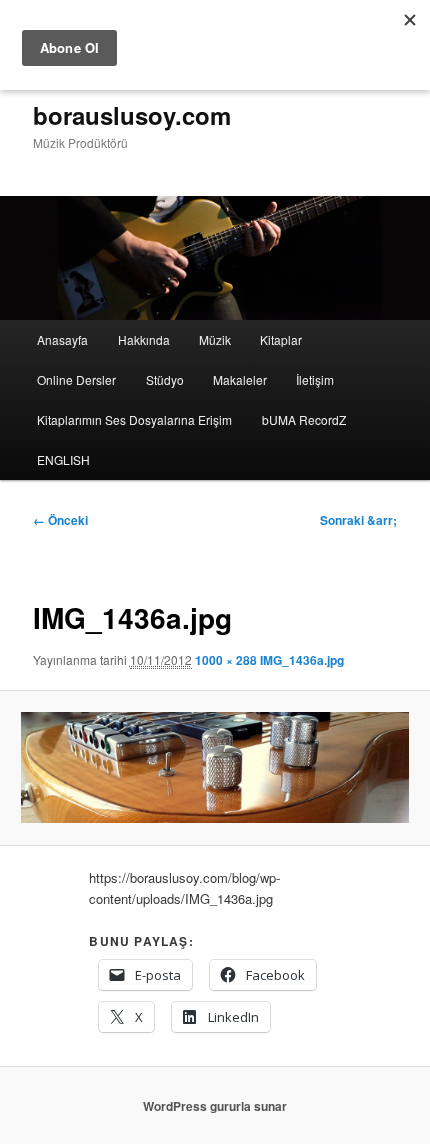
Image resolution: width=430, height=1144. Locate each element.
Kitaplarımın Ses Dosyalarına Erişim (134, 419)
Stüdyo (165, 379)
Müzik (215, 339)
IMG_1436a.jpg (302, 660)
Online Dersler (76, 379)
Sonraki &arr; (358, 520)
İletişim (315, 379)
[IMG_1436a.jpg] (214, 768)
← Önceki (60, 520)
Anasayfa (62, 339)
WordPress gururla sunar (215, 1106)
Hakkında (144, 339)
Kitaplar (281, 339)
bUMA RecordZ (304, 419)
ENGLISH (63, 459)
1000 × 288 (226, 660)
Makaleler (240, 379)
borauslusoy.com (132, 115)
